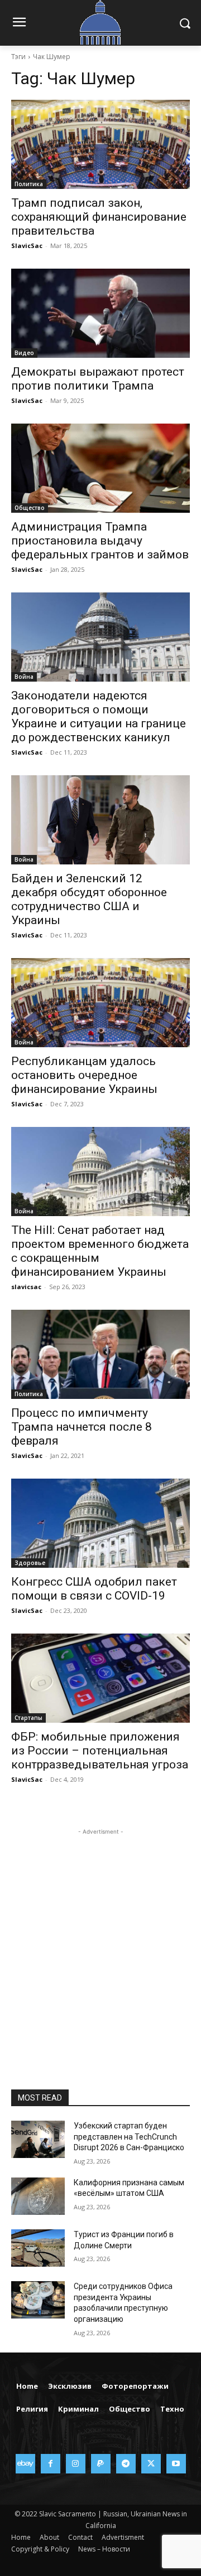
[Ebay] (25, 2464)
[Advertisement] (100, 1938)
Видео (24, 353)
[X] (151, 2464)
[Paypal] (101, 2464)
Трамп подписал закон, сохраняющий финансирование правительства (99, 217)
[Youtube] (176, 2464)
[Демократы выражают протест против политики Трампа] (100, 313)
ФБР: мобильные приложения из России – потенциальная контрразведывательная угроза (100, 1751)
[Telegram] (126, 2464)
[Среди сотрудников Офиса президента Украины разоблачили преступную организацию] (38, 2300)
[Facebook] (51, 2464)
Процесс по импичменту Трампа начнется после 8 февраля (82, 1427)
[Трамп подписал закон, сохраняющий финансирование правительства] (100, 144)
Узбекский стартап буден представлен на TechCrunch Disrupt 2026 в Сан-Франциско (129, 2137)
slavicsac (26, 1287)
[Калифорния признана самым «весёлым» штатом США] (38, 2196)
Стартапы (28, 1718)
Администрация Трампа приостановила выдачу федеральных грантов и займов (100, 541)
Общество (30, 508)
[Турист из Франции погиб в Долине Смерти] (38, 2248)
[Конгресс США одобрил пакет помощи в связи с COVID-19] (100, 1523)
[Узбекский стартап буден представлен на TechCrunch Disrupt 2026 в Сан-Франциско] (38, 2139)
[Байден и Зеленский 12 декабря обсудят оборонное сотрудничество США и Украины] (100, 820)
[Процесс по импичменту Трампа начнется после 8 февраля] (100, 1354)
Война (24, 677)
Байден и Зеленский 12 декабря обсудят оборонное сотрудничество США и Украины (89, 899)
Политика (29, 184)
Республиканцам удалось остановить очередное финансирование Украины (84, 1075)
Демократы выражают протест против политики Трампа (98, 379)
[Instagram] (76, 2464)
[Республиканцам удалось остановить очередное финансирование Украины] (100, 1003)
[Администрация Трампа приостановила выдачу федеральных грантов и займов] (100, 468)
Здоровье (30, 1563)
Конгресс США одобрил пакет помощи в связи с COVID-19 (94, 1589)
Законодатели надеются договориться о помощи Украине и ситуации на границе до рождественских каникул (99, 716)
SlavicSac (27, 246)
